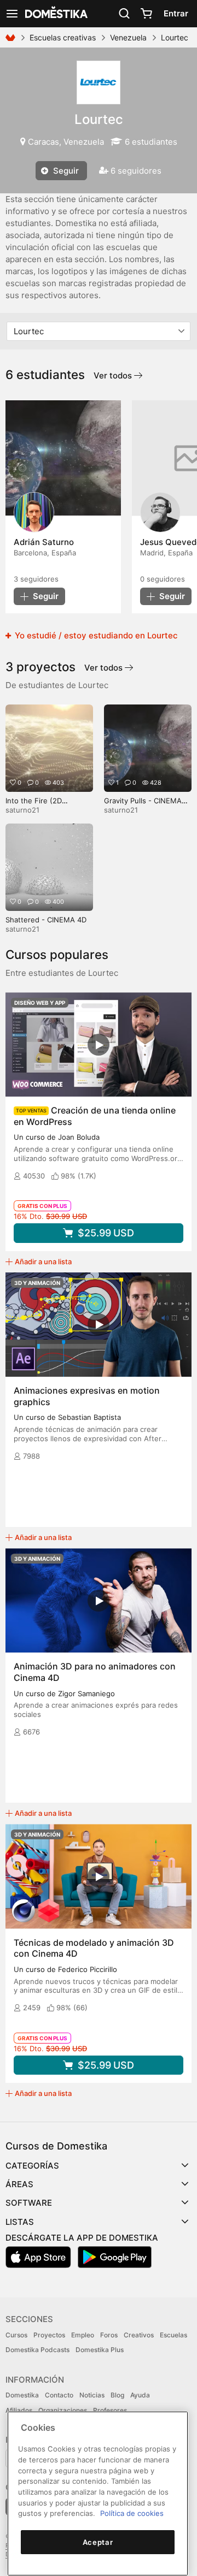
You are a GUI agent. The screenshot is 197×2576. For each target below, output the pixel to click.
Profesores (110, 2410)
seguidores (36, 579)
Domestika (22, 2395)
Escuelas (173, 2335)
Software (29, 2203)
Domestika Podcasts (37, 2350)
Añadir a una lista (43, 1262)
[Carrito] (146, 14)
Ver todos (114, 375)
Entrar (176, 13)
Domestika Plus (100, 2350)
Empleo (83, 2335)
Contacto (59, 2395)
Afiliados (19, 2410)
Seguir (65, 171)
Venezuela (128, 37)
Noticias (92, 2395)
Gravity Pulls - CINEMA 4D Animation (143, 805)
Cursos (16, 2335)
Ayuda (140, 2395)
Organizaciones (63, 2410)
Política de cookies (132, 2513)
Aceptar (98, 2542)
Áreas (19, 2184)
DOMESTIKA (55, 14)
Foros (109, 2335)
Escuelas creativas (63, 37)
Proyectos (49, 2335)
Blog (117, 2395)
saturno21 (22, 810)
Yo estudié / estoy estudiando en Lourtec (95, 635)
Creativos (139, 2335)
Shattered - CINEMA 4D (46, 920)
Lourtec (99, 119)
